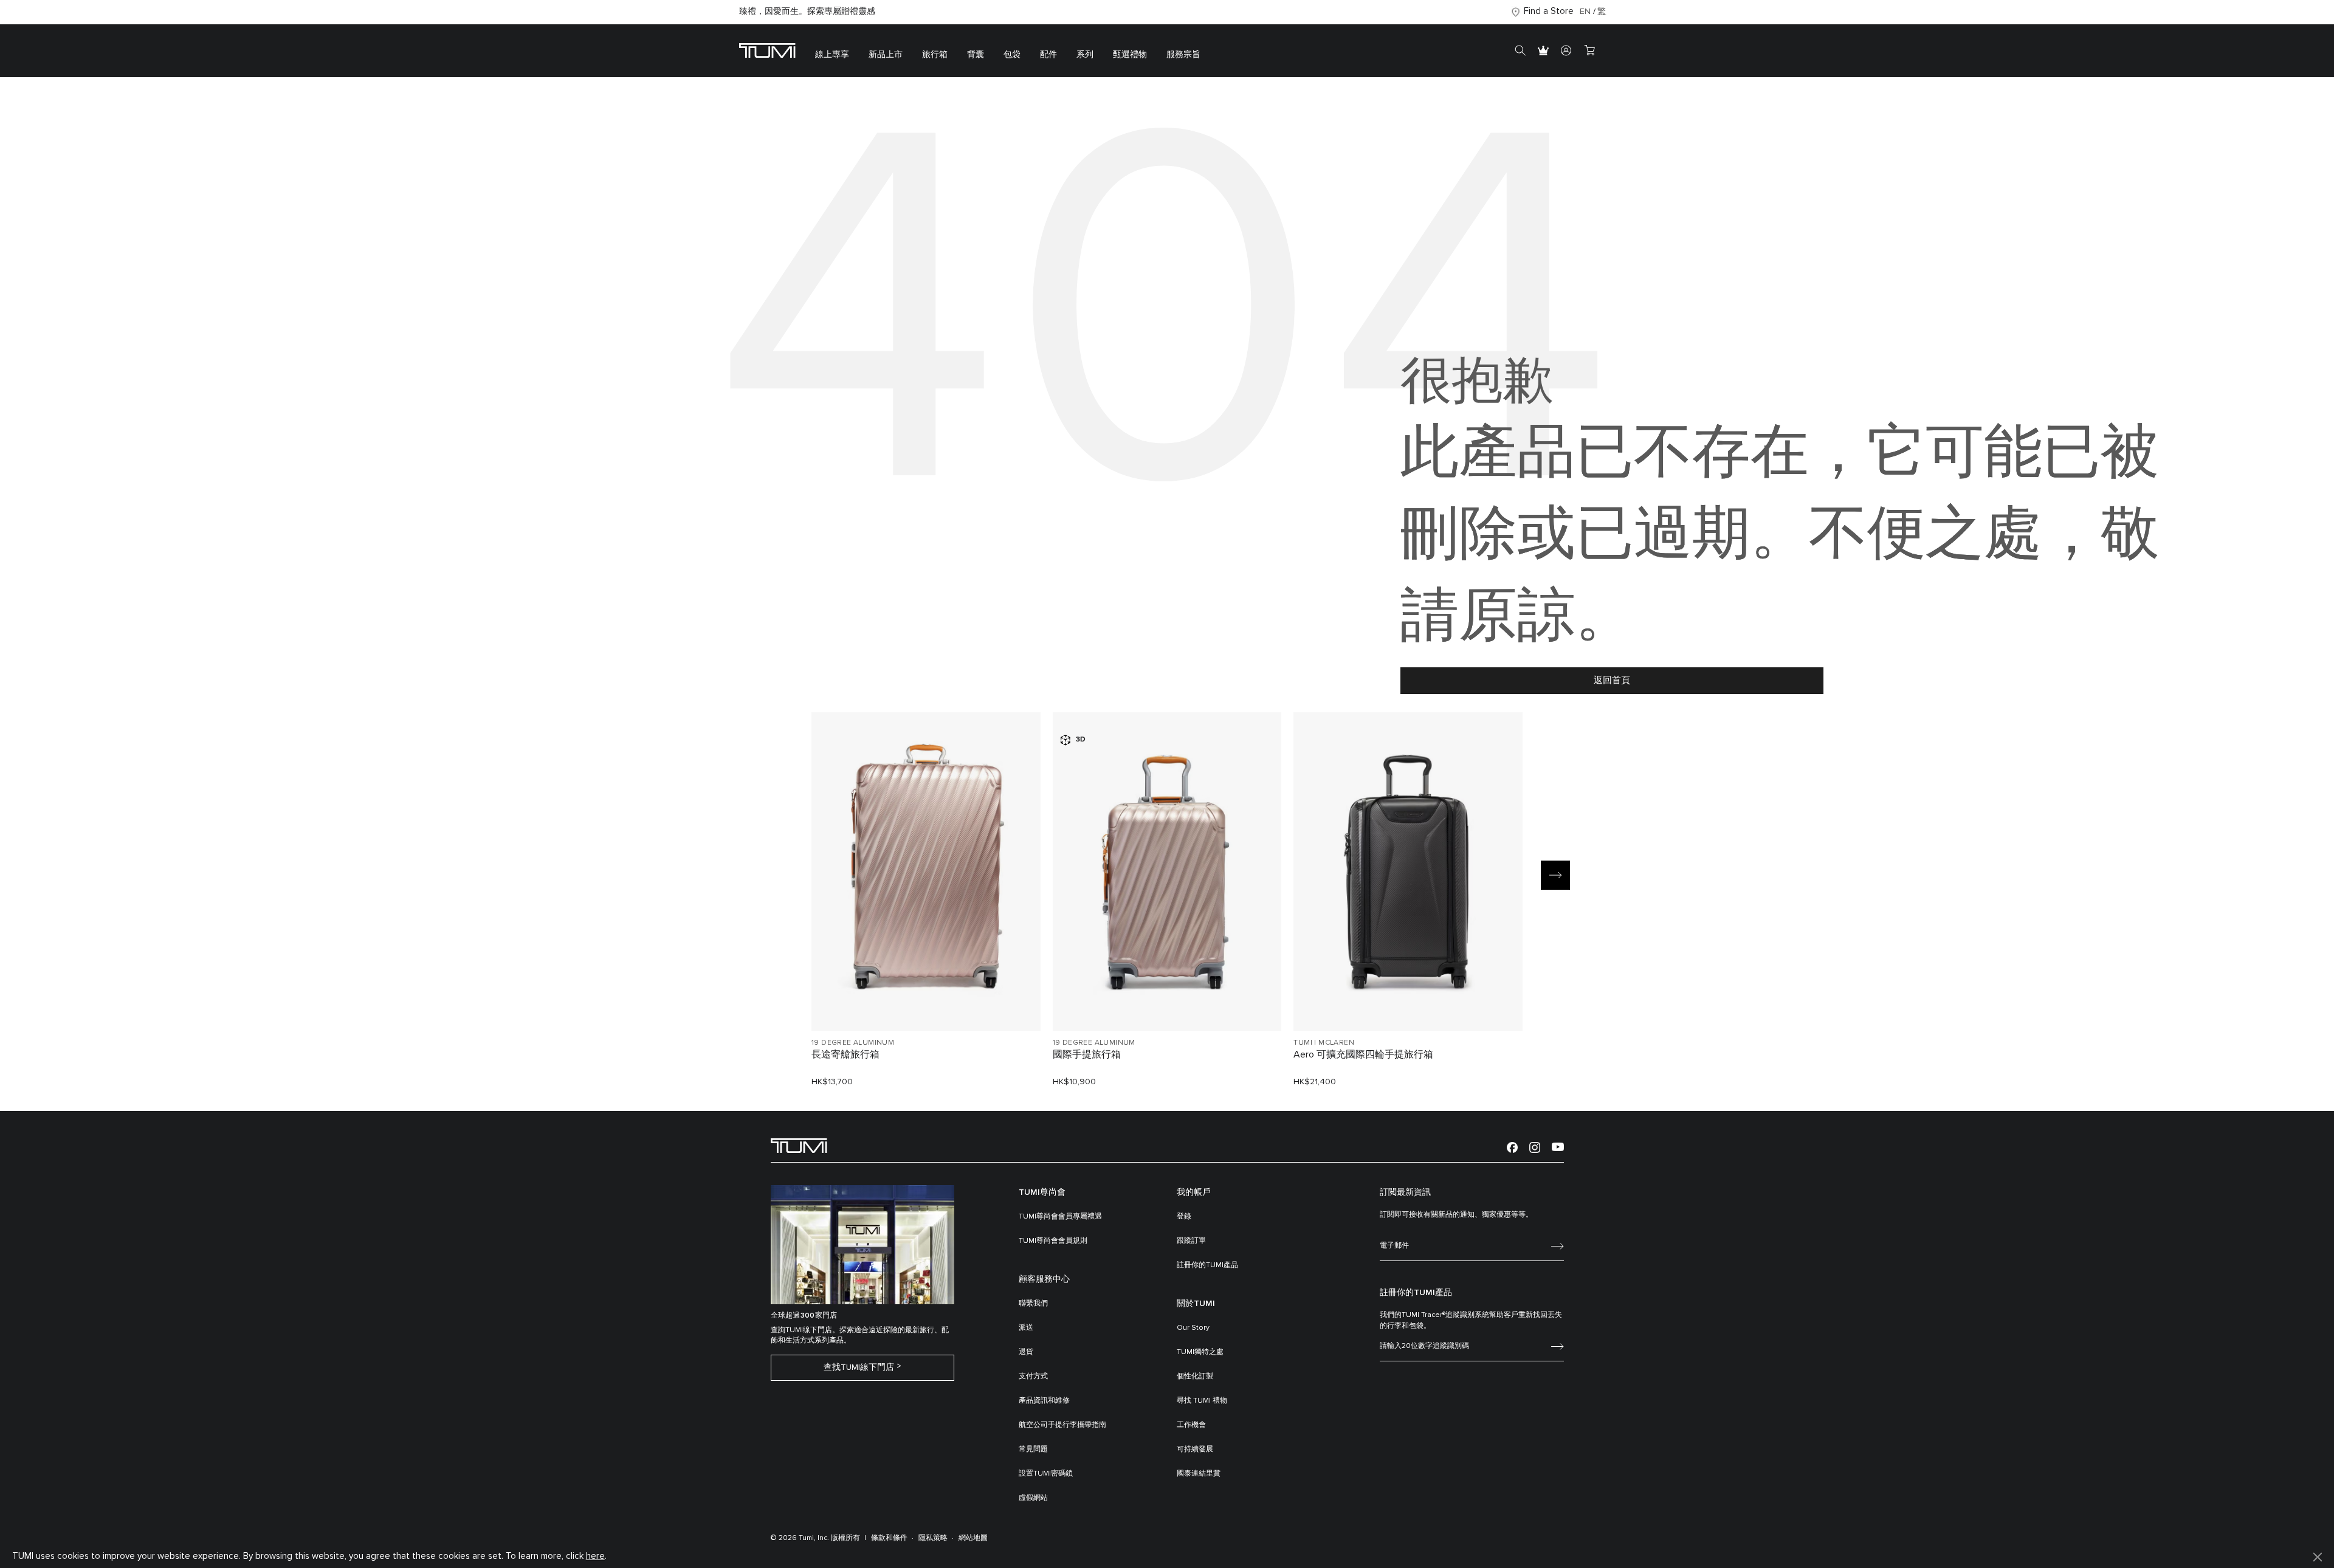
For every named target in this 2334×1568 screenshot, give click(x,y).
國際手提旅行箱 (1087, 1054)
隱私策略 (933, 1538)
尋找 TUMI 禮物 (1202, 1401)
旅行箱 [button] (935, 55)
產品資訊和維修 (1044, 1401)
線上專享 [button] (832, 55)
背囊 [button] (976, 55)
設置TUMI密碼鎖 (1046, 1474)
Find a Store (1549, 11)
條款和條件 (889, 1538)
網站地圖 (973, 1538)
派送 (1026, 1328)
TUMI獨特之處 (1200, 1352)
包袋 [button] (1012, 55)
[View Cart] (1589, 51)
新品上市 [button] (886, 55)
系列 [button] (1085, 55)
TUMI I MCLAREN (1324, 1043)
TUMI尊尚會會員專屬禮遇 (1060, 1217)
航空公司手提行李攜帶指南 (1062, 1425)
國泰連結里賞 (1199, 1474)
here (595, 1556)
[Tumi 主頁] (767, 50)
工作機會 (1191, 1425)
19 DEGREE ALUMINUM (853, 1043)
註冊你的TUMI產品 (1207, 1265)
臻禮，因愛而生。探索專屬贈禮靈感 (807, 12)
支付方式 (1033, 1377)
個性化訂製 (1195, 1377)
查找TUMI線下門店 (859, 1367)
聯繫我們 (1033, 1304)
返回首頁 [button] (1612, 680)
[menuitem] (832, 51)
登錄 (1184, 1217)
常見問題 (1033, 1449)
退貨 (1026, 1352)
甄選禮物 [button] (1130, 55)
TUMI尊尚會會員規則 (1053, 1241)
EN (1585, 12)
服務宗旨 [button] (1183, 55)
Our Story (1193, 1328)
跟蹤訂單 (1191, 1241)
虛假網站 (1033, 1498)
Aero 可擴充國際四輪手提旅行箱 (1363, 1054)
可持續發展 (1195, 1449)
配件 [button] (1048, 55)
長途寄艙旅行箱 (845, 1054)
